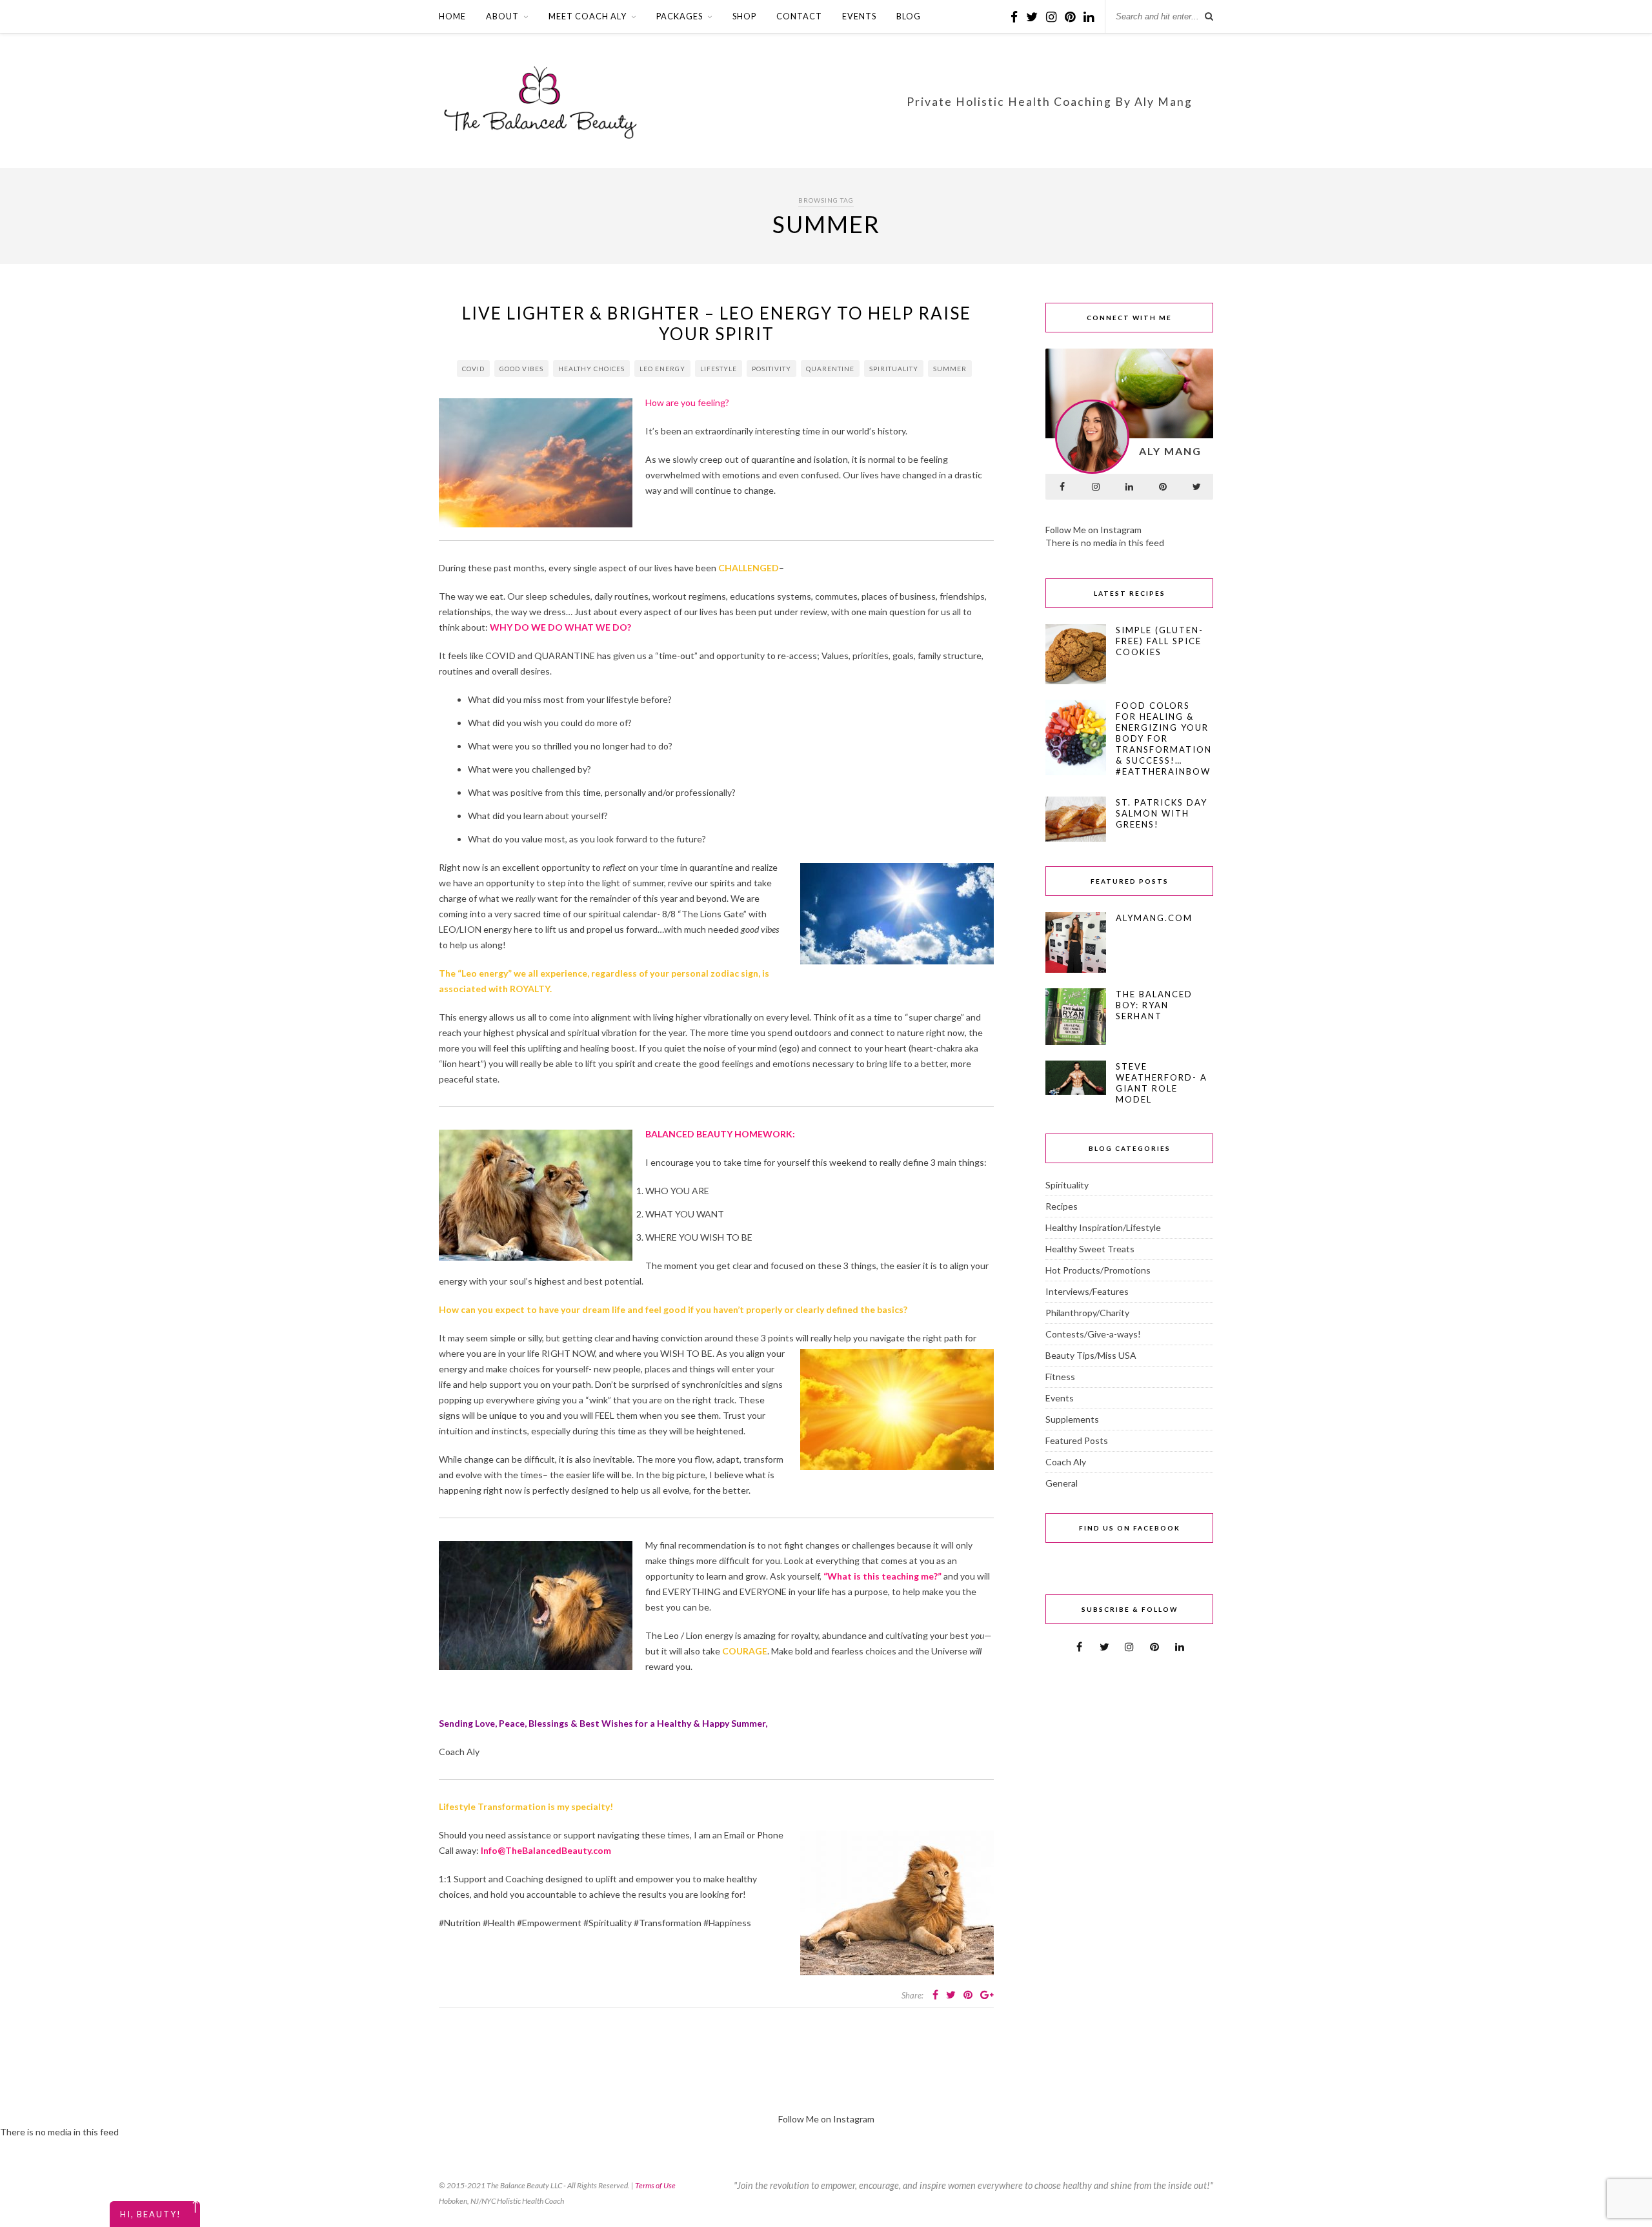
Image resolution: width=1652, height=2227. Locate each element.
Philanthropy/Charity (1087, 1313)
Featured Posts (1077, 1440)
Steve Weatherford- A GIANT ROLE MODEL (1162, 1083)
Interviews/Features (1087, 1291)
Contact (799, 16)
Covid (473, 369)
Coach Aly (1066, 1462)
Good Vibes (521, 369)
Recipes (1062, 1206)
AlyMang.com (1154, 918)
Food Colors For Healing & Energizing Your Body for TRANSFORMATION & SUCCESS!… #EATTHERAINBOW (1164, 738)
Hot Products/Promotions (1098, 1270)
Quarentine (830, 369)
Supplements (1072, 1419)
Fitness (1060, 1377)
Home (452, 16)
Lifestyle (719, 369)
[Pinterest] (1163, 487)
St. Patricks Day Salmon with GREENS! (1162, 813)
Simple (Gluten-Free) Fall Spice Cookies (1160, 641)
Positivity (771, 369)
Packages (680, 16)
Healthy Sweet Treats (1090, 1249)
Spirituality (894, 369)
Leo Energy (662, 369)
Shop (744, 16)
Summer (950, 369)
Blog (909, 16)
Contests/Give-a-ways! (1093, 1334)
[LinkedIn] (1129, 487)
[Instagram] (1096, 487)
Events (859, 16)
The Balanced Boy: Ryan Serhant (1154, 1005)
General (1062, 1483)
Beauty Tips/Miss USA (1091, 1355)
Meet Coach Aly (588, 16)
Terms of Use (655, 2185)
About (502, 16)
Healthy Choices (591, 369)
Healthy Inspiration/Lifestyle (1103, 1227)
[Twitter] (1196, 487)
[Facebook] (1062, 487)
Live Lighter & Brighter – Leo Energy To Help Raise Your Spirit (717, 323)
